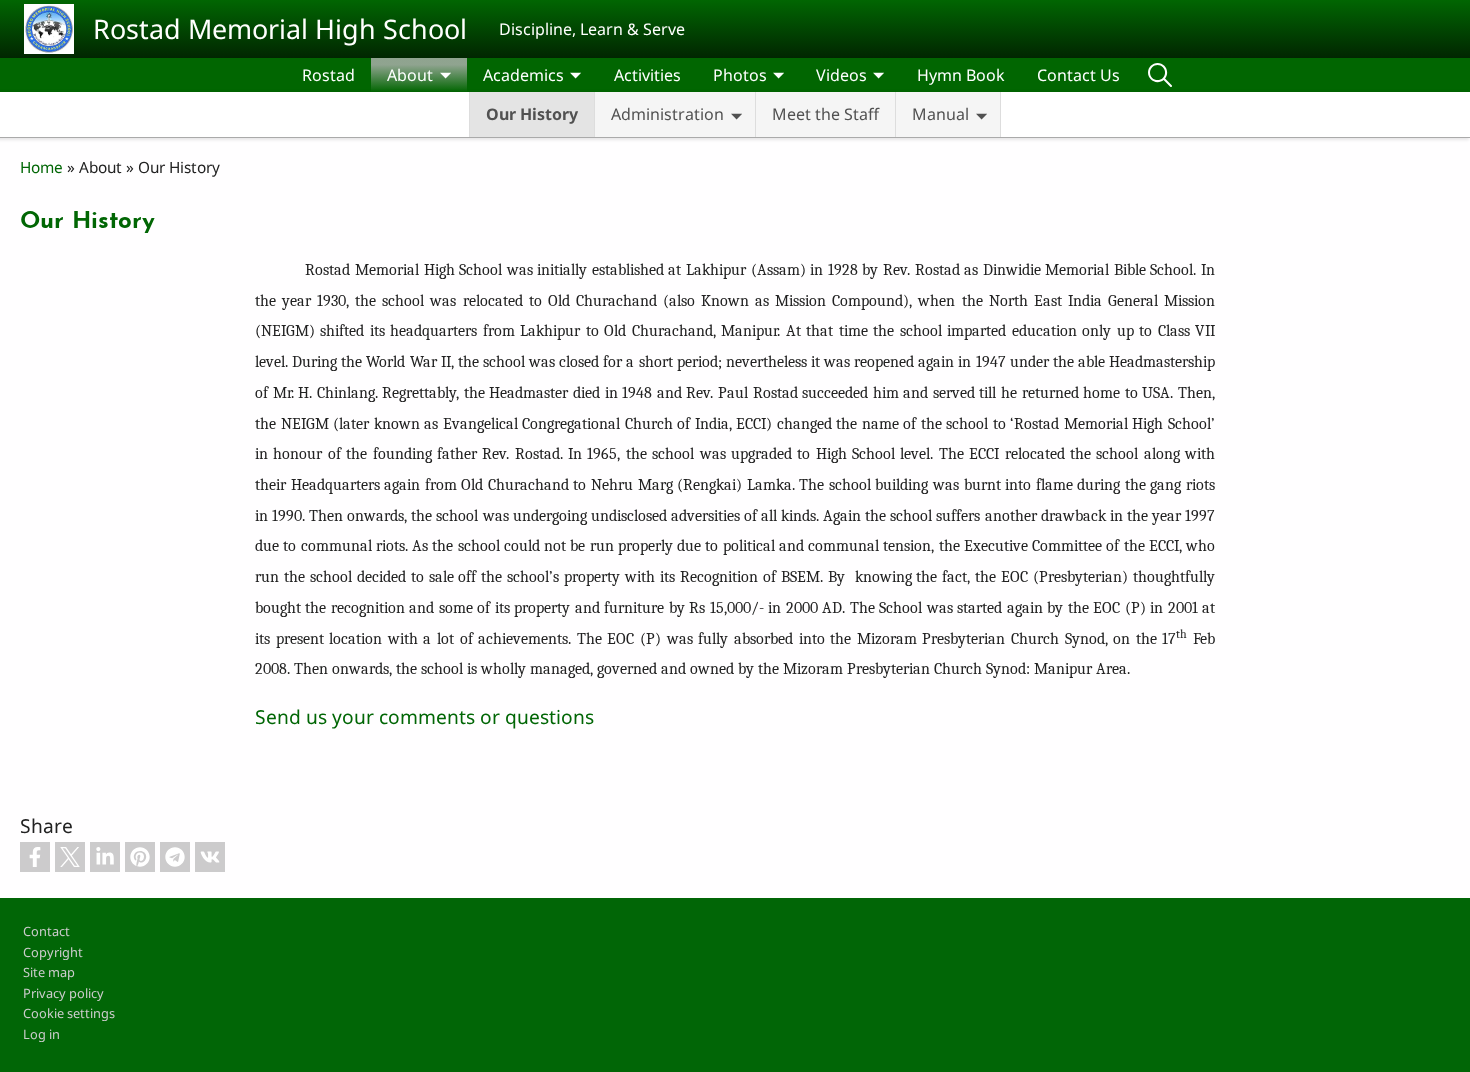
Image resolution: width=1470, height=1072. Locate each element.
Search (1160, 75)
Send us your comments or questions (424, 716)
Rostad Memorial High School (280, 28)
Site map (49, 972)
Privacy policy (63, 993)
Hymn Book (961, 75)
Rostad (328, 75)
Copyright (53, 952)
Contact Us (1078, 75)
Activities (647, 75)
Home (41, 167)
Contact (46, 931)
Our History (532, 114)
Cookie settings (69, 1013)
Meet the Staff (825, 114)
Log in (41, 1034)
